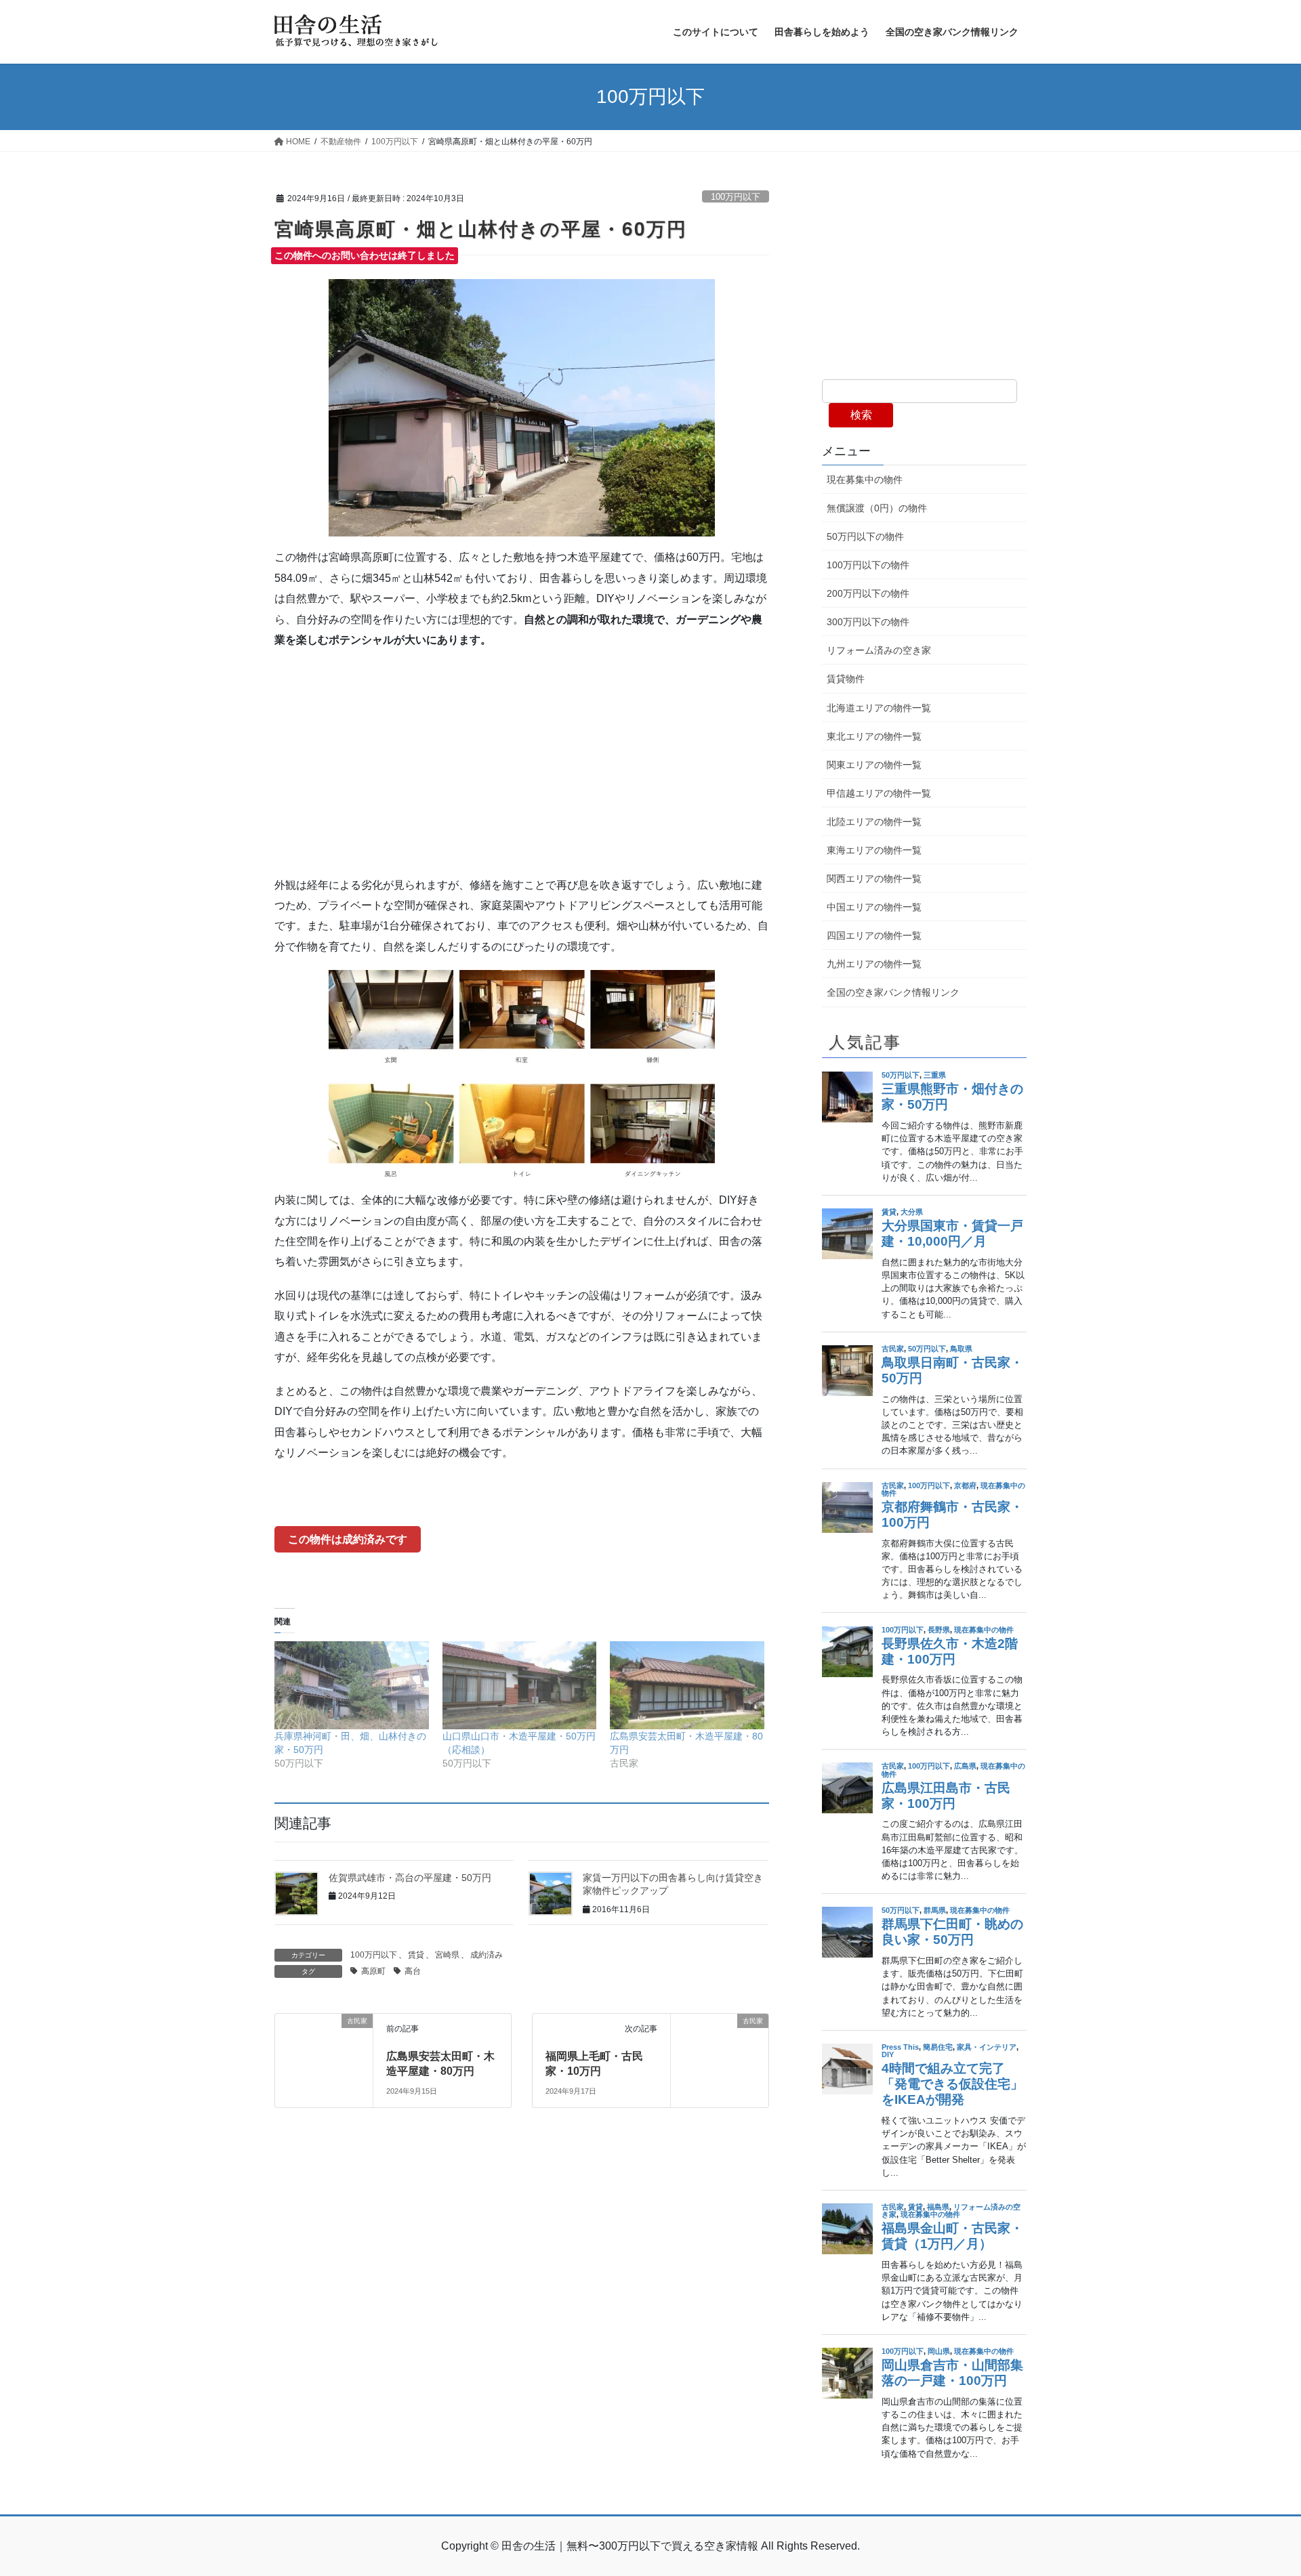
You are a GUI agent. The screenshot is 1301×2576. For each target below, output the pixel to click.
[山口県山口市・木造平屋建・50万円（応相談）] (520, 1685)
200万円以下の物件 (868, 593)
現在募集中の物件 (865, 480)
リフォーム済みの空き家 (879, 650)
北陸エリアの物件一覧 (874, 822)
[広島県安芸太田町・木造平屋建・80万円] (687, 1685)
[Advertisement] (522, 759)
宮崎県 (447, 1955)
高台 (413, 1971)
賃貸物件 (846, 679)
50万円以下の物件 (865, 536)
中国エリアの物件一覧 (874, 907)
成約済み (487, 1955)
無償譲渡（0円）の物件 (877, 508)
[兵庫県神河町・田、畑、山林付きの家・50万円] (352, 1685)
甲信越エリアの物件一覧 (879, 793)
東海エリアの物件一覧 (874, 850)
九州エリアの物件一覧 (874, 964)
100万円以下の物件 (868, 565)
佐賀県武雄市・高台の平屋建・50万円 (410, 1878)
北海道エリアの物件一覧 (879, 708)
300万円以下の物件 (868, 622)
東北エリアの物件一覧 (874, 736)
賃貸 (416, 1955)
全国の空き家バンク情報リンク (893, 992)
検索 (861, 415)
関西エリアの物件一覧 (874, 879)
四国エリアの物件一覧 (874, 935)
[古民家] (324, 2049)
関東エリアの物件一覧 (874, 765)
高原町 (373, 1971)
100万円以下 (736, 197)
